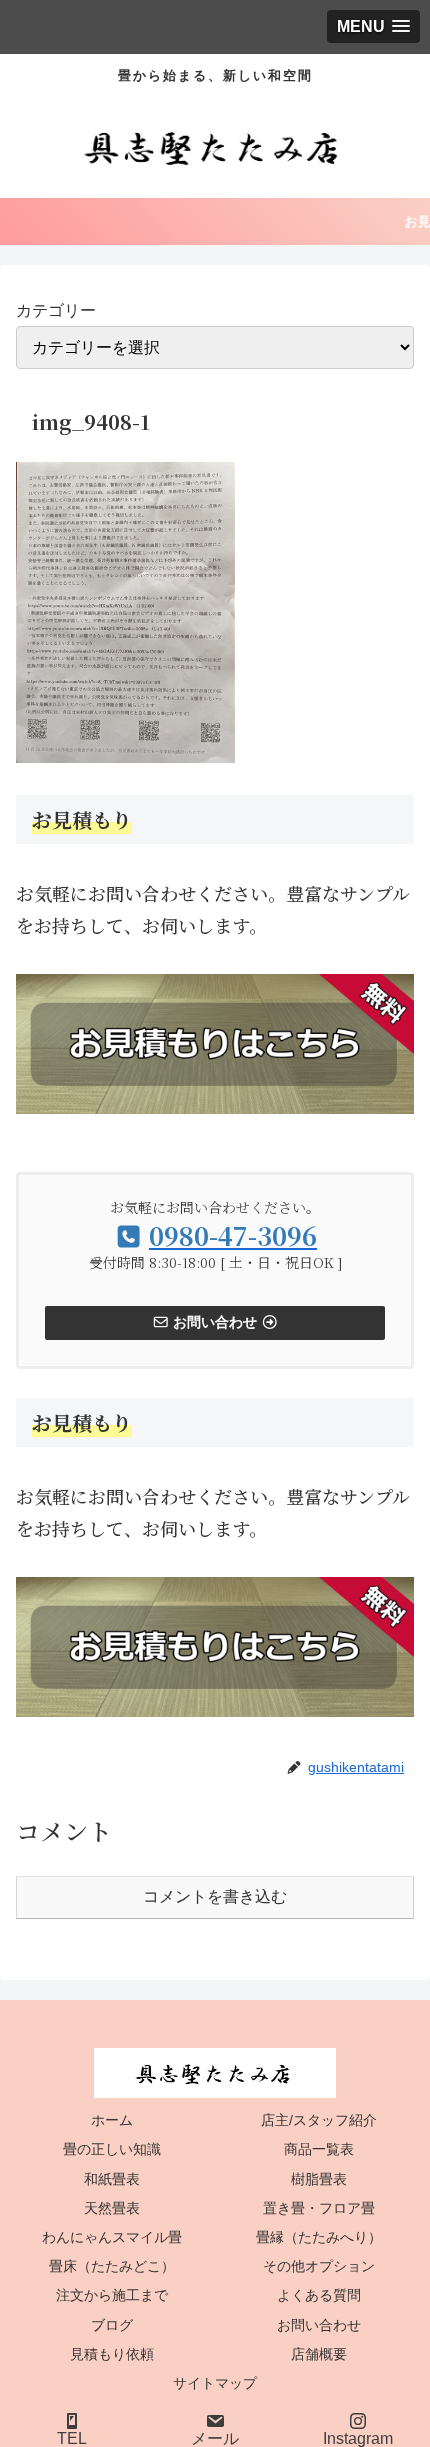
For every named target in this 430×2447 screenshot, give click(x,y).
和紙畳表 (112, 2179)
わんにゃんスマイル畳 (112, 2237)
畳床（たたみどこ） (112, 2266)
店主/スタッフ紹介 (319, 2120)
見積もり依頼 (112, 2354)
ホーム (112, 2120)
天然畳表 (112, 2208)
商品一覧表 (319, 2149)
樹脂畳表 (319, 2179)
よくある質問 (319, 2295)
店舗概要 (319, 2354)
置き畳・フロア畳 (319, 2208)
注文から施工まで (112, 2295)
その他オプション (319, 2266)
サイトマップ (215, 2383)
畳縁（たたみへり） (319, 2237)
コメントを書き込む (215, 1896)
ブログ (112, 2325)
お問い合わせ (319, 2325)
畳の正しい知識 (112, 2149)
